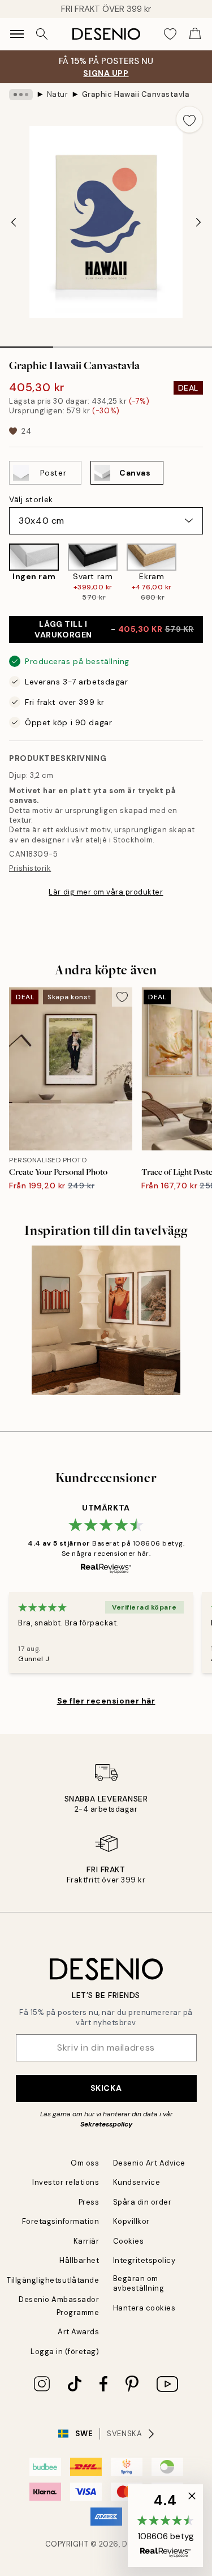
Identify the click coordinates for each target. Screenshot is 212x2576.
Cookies (129, 2241)
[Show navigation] (17, 34)
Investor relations (66, 2182)
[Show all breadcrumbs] (21, 95)
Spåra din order (142, 2202)
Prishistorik (30, 868)
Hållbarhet (79, 2260)
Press (89, 2202)
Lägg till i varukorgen (114, 629)
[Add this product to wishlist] (189, 119)
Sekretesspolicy (106, 2124)
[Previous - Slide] (14, 222)
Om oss (85, 2163)
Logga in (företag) (65, 2352)
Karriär (86, 2241)
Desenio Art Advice (149, 2163)
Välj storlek (31, 499)
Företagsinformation (61, 2221)
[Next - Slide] (198, 222)
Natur (58, 94)
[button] (165, 2526)
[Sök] (42, 34)
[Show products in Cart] (195, 34)
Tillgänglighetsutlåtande (53, 2280)
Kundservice (137, 2182)
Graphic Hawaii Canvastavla (136, 94)
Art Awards (78, 2332)
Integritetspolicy (144, 2260)
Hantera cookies (144, 2308)
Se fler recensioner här (106, 1701)
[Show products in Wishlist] (170, 34)
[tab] (27, 343)
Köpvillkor (131, 2221)
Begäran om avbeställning (139, 2283)
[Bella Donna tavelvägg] (106, 1320)
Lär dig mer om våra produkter (106, 892)
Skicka (106, 2088)
